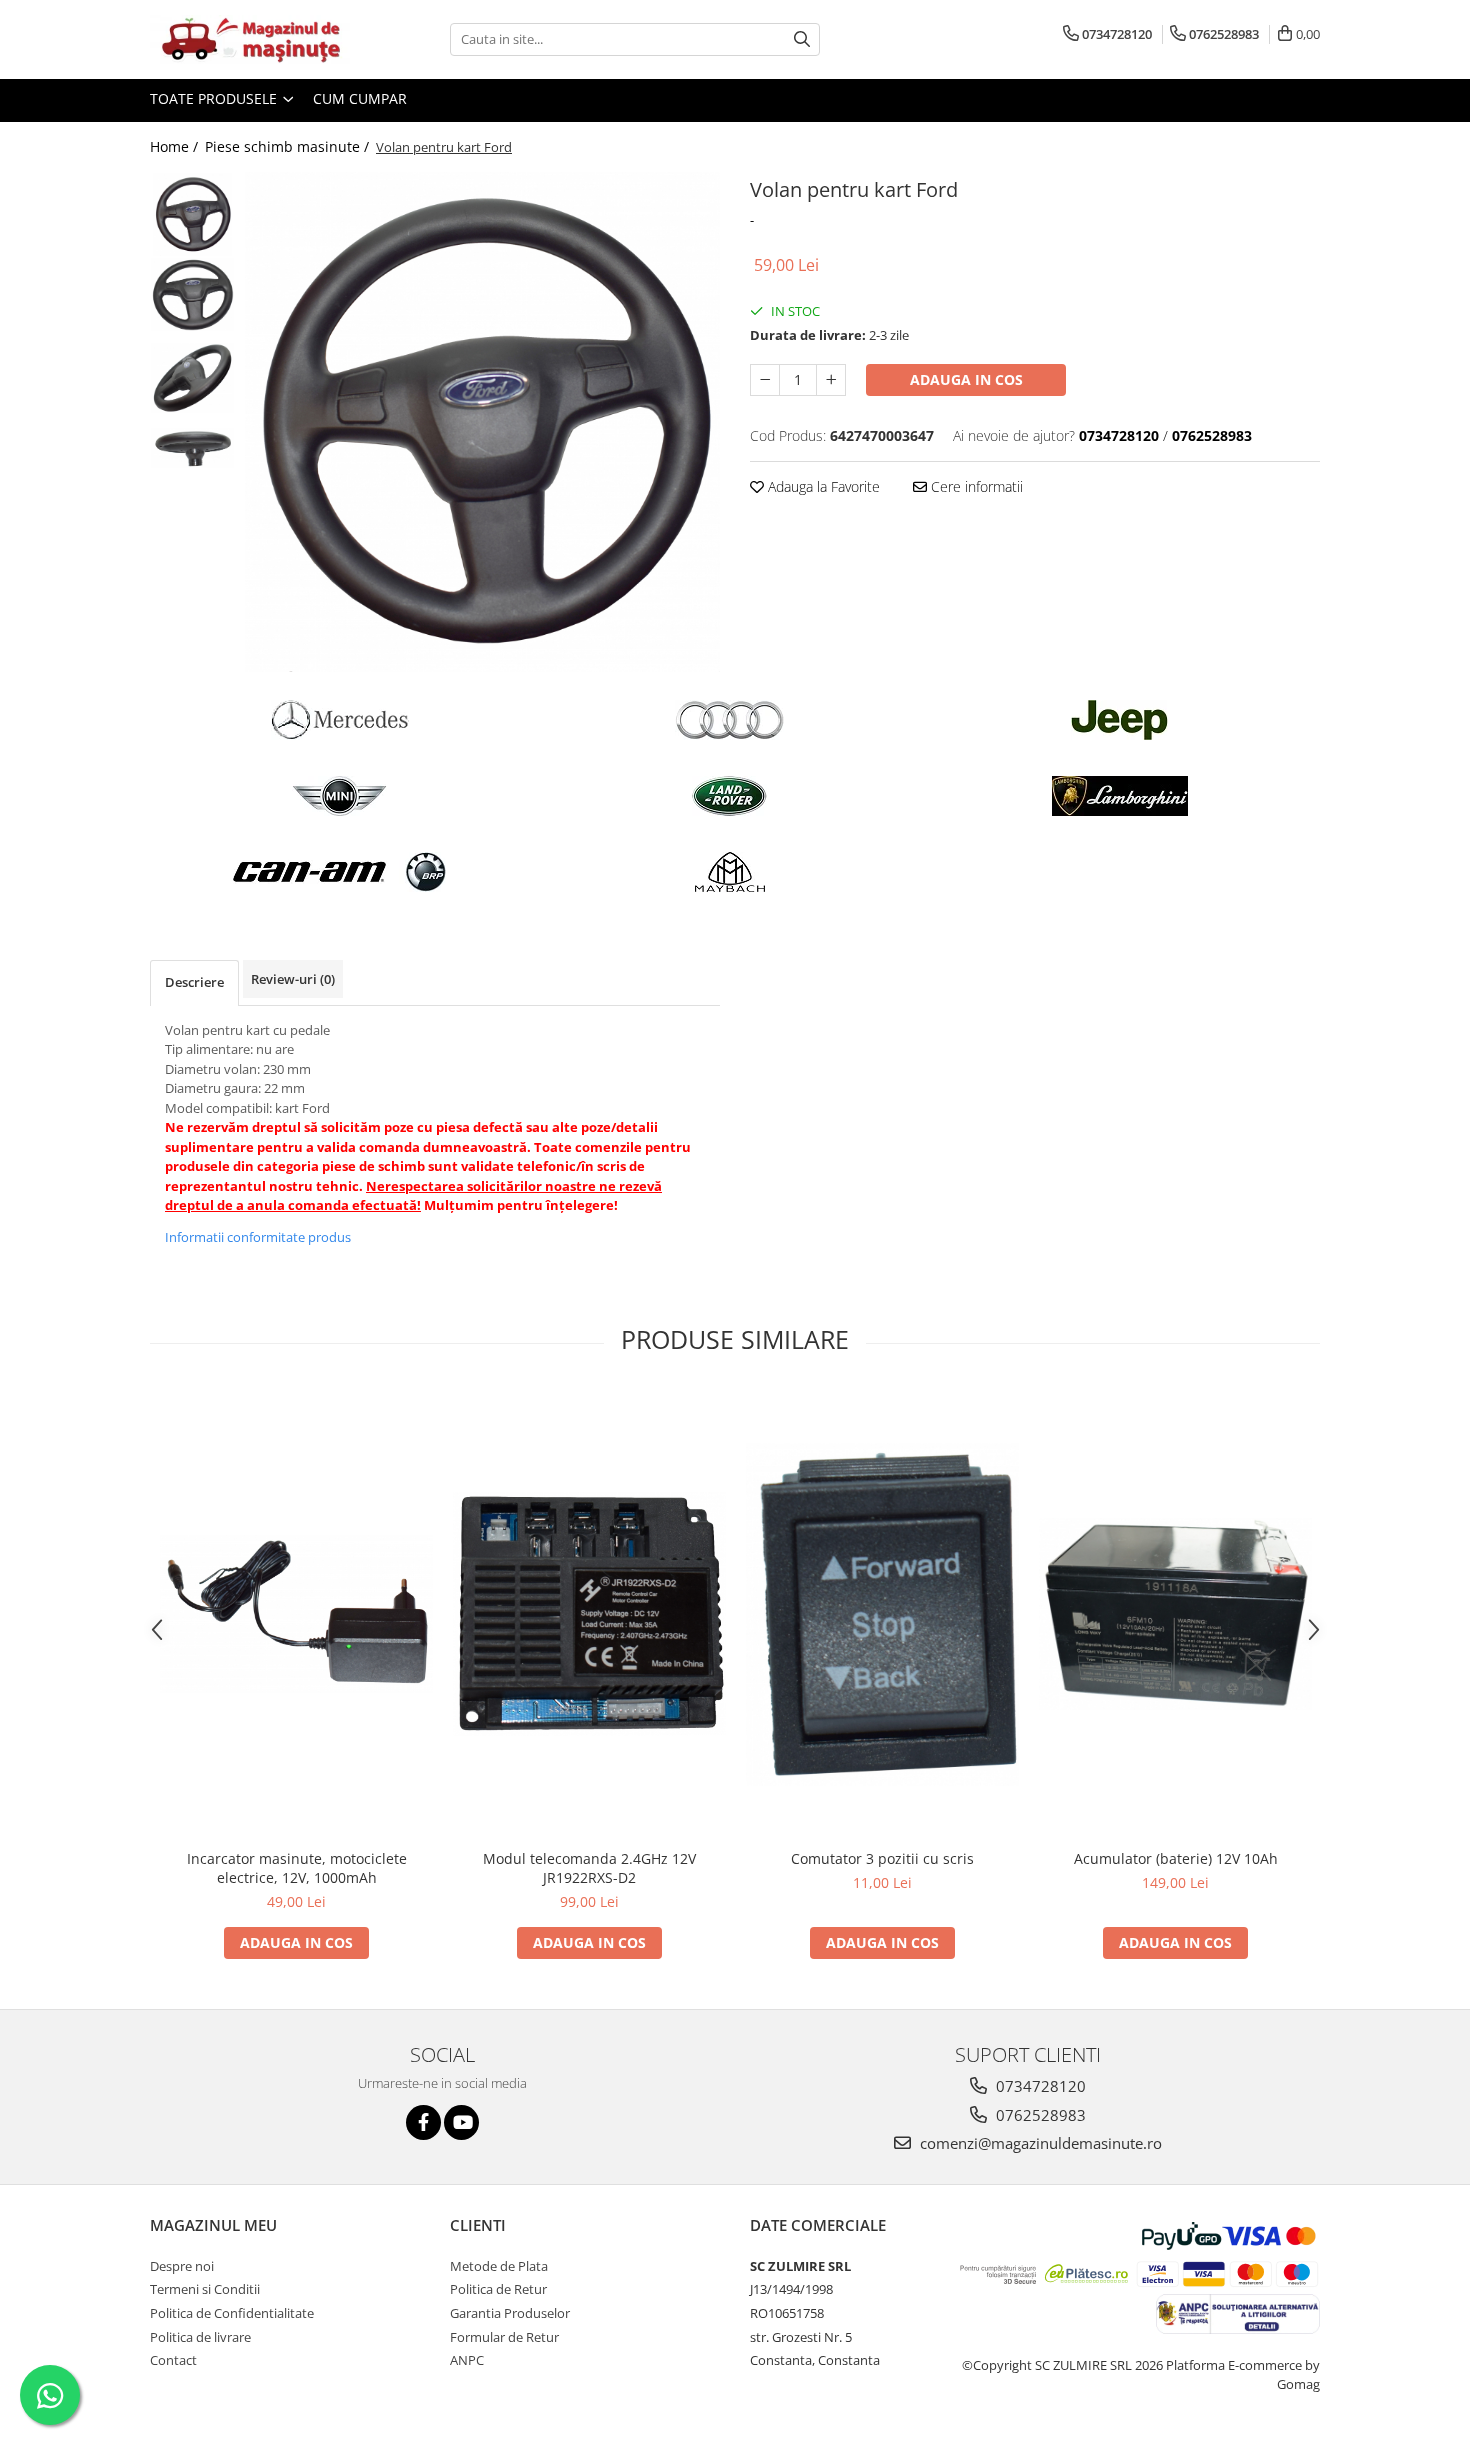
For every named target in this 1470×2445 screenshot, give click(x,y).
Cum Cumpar (360, 98)
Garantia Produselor (510, 2313)
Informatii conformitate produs (258, 1237)
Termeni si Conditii (205, 2289)
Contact (173, 2360)
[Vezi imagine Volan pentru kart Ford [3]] (192, 448)
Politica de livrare (200, 2337)
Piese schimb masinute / (289, 146)
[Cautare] (802, 39)
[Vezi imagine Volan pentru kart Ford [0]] (192, 214)
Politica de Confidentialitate (232, 2313)
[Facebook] (423, 2122)
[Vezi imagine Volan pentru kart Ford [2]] (192, 378)
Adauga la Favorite (822, 486)
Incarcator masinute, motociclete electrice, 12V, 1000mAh (297, 1868)
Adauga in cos (966, 379)
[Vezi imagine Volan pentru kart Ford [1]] (192, 295)
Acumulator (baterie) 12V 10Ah (1176, 1858)
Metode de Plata (499, 2266)
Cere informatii (975, 486)
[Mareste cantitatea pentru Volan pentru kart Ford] (831, 380)
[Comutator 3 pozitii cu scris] (882, 1614)
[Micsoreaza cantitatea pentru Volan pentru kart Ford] (765, 380)
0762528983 (1039, 2115)
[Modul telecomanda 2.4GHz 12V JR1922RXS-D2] (589, 1614)
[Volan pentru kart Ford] (482, 422)
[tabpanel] (482, 422)
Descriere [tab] (194, 982)
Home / (176, 146)
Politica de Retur (498, 2289)
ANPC (467, 2360)
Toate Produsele (215, 98)
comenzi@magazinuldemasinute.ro (1039, 2143)
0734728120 (1039, 2086)
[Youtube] (461, 2122)
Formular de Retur (504, 2337)
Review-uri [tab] (293, 979)
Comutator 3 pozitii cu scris (882, 1858)
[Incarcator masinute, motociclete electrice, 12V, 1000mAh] (296, 1614)
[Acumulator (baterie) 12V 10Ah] (1175, 1614)
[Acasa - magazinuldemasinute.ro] (250, 39)
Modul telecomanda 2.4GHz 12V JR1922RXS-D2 (589, 1868)
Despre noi (182, 2266)
